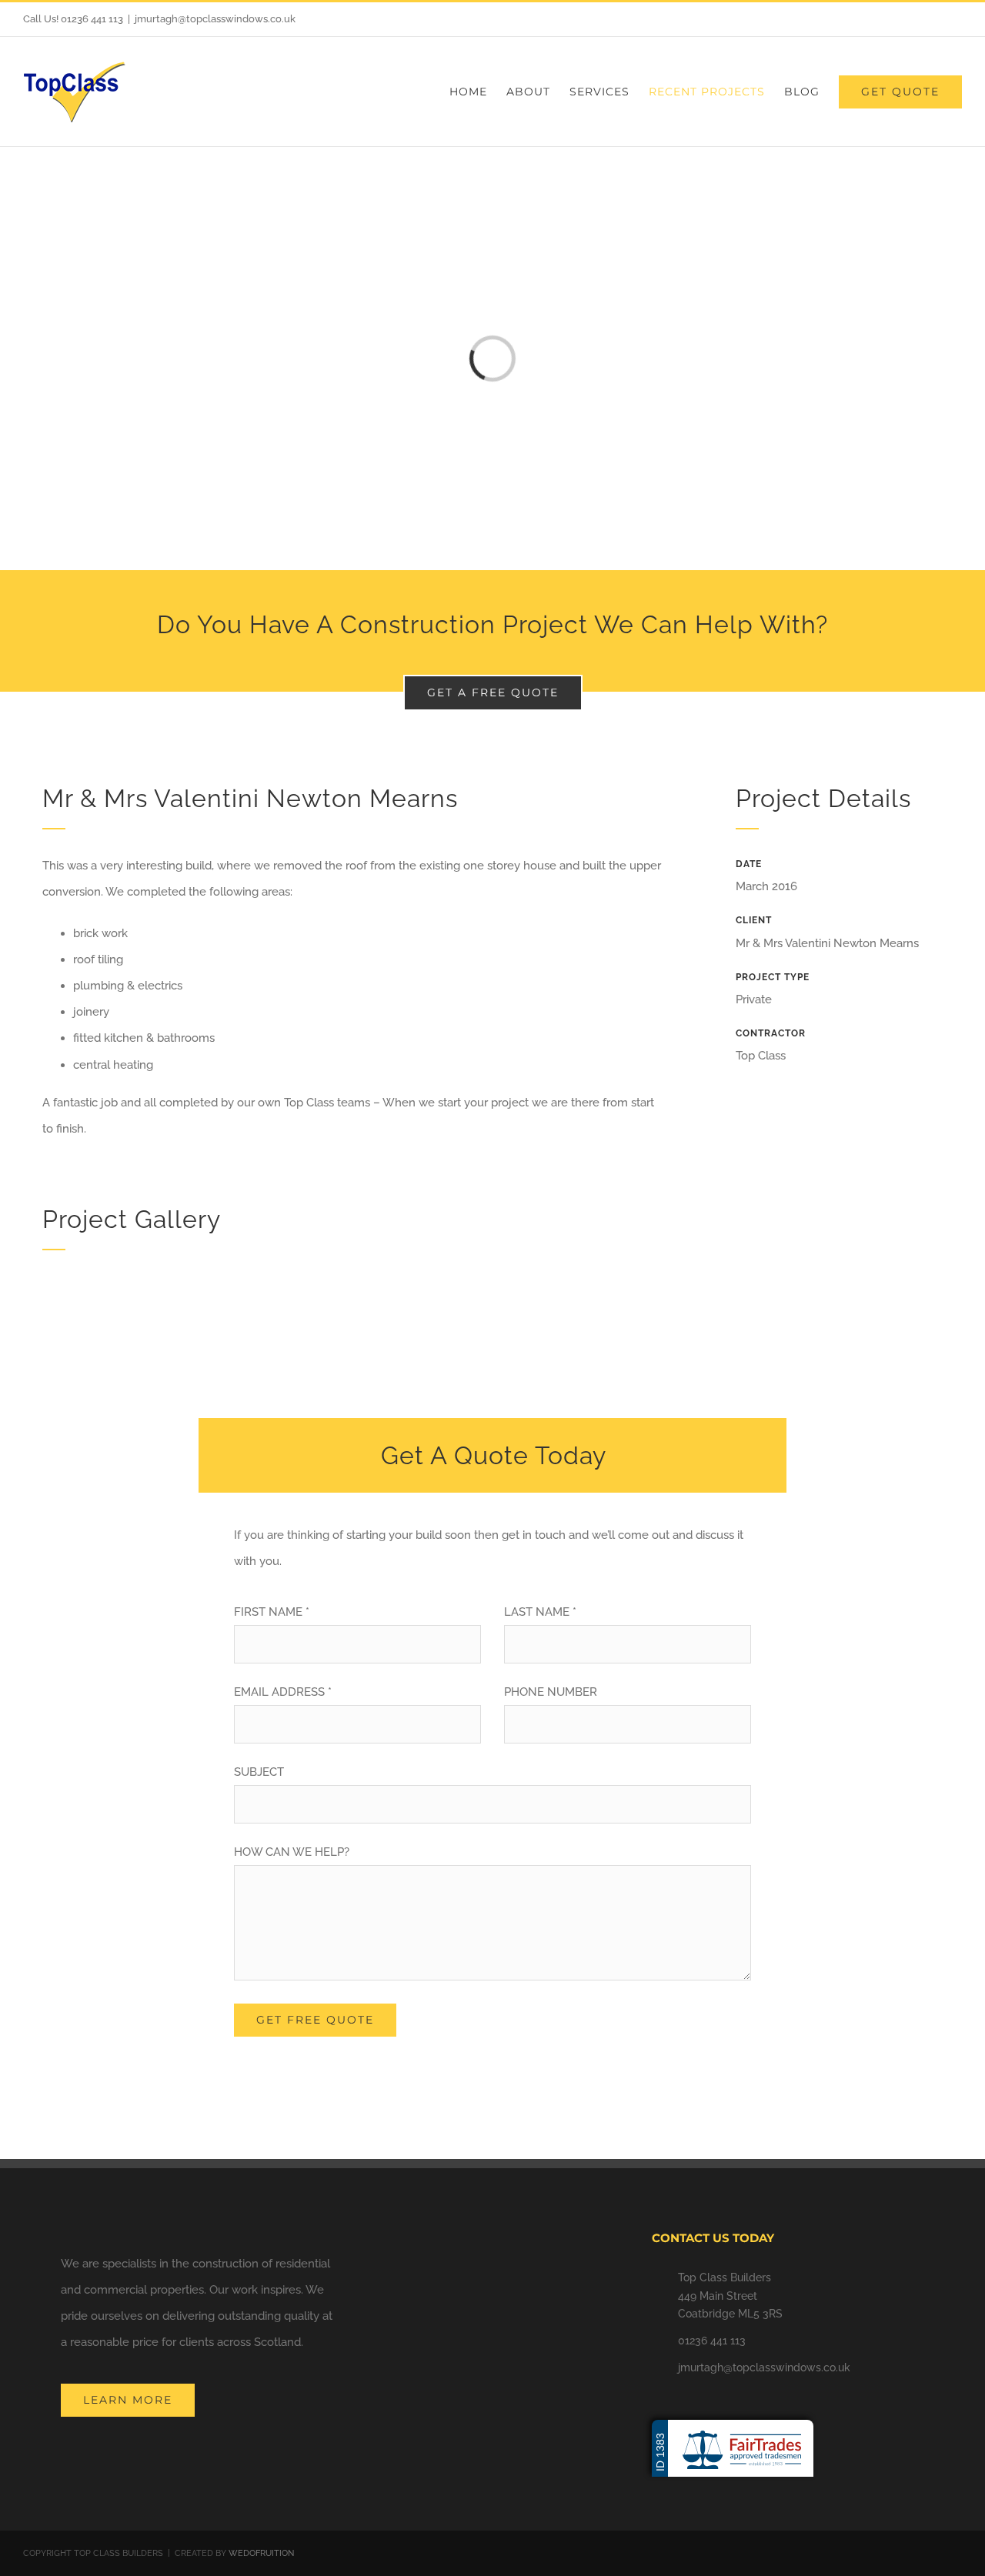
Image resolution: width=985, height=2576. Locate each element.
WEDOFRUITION (261, 2553)
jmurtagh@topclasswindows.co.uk (215, 19)
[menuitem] (478, 92)
